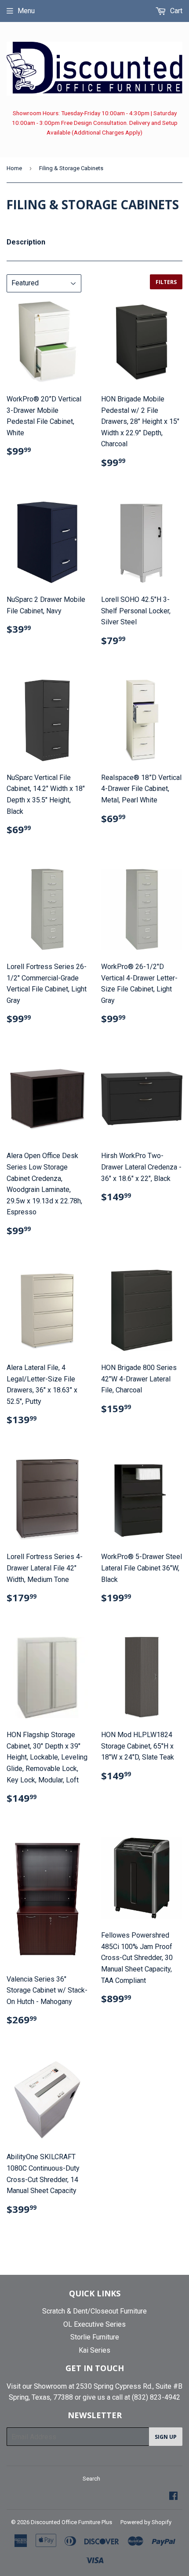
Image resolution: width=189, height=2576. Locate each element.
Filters (166, 282)
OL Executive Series (94, 2324)
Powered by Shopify (146, 2522)
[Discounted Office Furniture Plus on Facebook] (173, 2497)
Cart (175, 11)
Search (91, 2479)
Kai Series (94, 2350)
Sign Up (166, 2437)
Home (14, 168)
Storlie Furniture (95, 2337)
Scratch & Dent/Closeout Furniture (94, 2311)
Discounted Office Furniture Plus (71, 2522)
